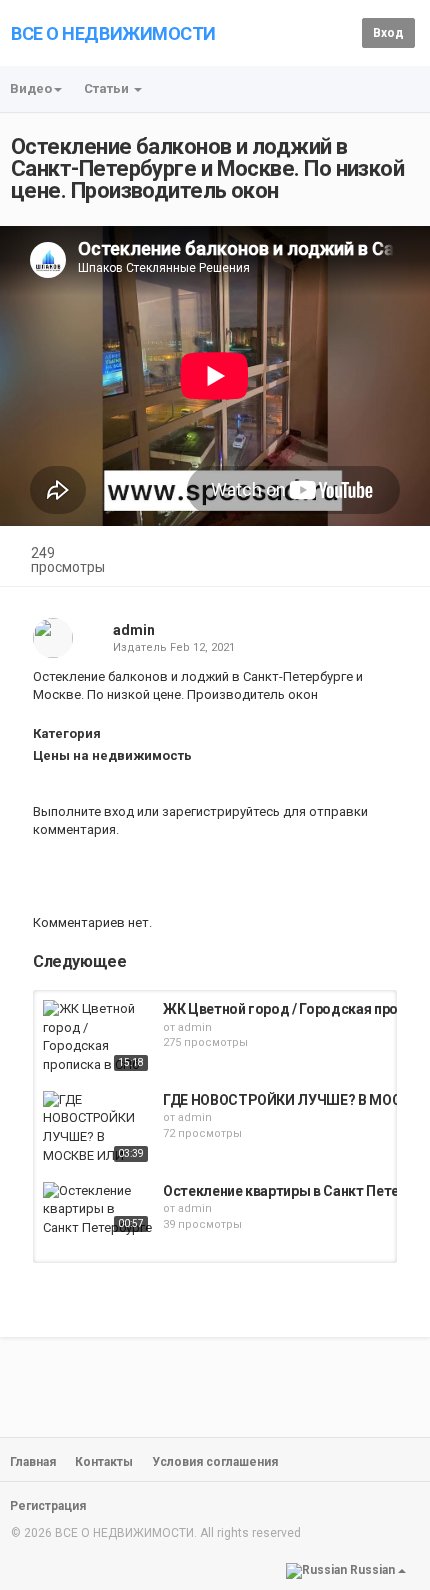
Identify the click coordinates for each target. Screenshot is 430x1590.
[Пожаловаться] (396, 555)
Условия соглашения (215, 1462)
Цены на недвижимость (112, 755)
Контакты (104, 1462)
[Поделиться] (348, 555)
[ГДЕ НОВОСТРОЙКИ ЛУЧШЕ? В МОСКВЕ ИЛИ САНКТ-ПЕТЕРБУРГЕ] (98, 1129)
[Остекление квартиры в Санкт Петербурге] (98, 1210)
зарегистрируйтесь (221, 811)
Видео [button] (31, 88)
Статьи (108, 88)
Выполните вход (83, 811)
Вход (388, 33)
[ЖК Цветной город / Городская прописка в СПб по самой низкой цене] (98, 1038)
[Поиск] (343, 31)
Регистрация (48, 1506)
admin (134, 630)
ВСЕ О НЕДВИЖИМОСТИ (113, 33)
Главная (33, 1462)
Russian (372, 1570)
